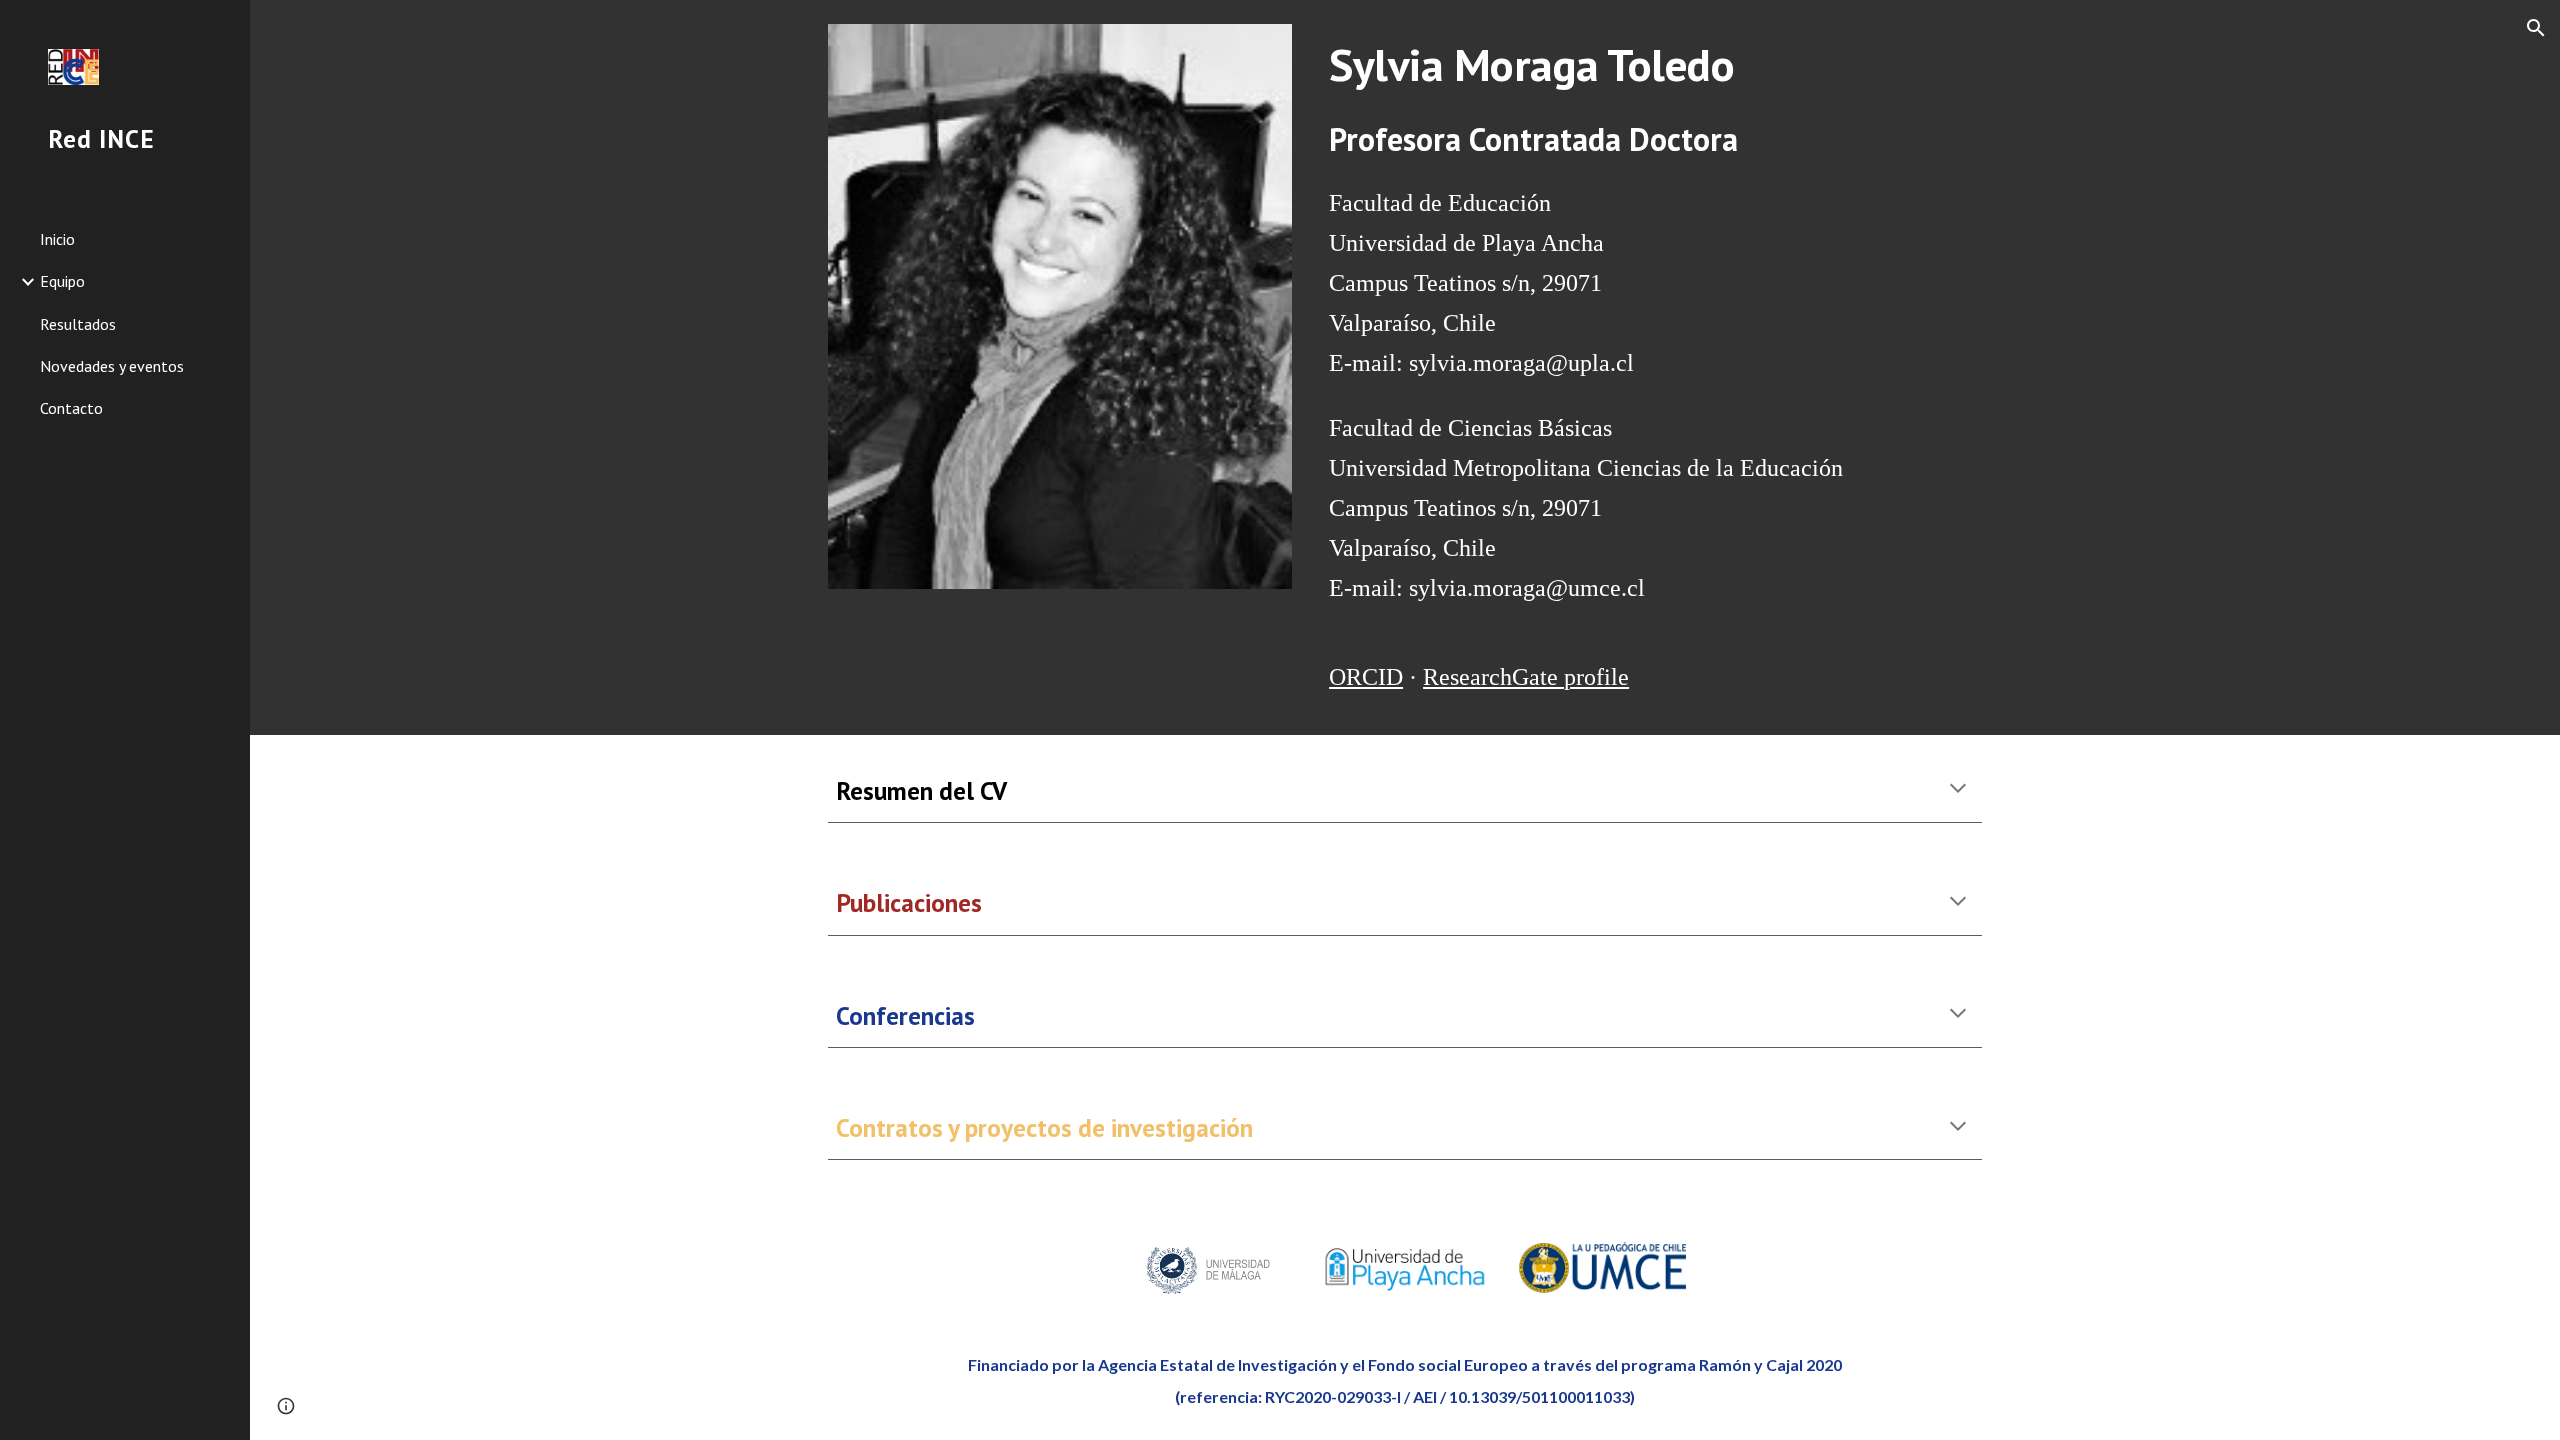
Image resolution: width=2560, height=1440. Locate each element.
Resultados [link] (78, 324)
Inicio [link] (57, 239)
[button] (2536, 28)
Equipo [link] (62, 281)
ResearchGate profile (1526, 677)
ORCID (1366, 677)
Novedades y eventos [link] (112, 366)
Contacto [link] (71, 408)
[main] (1651, 65)
